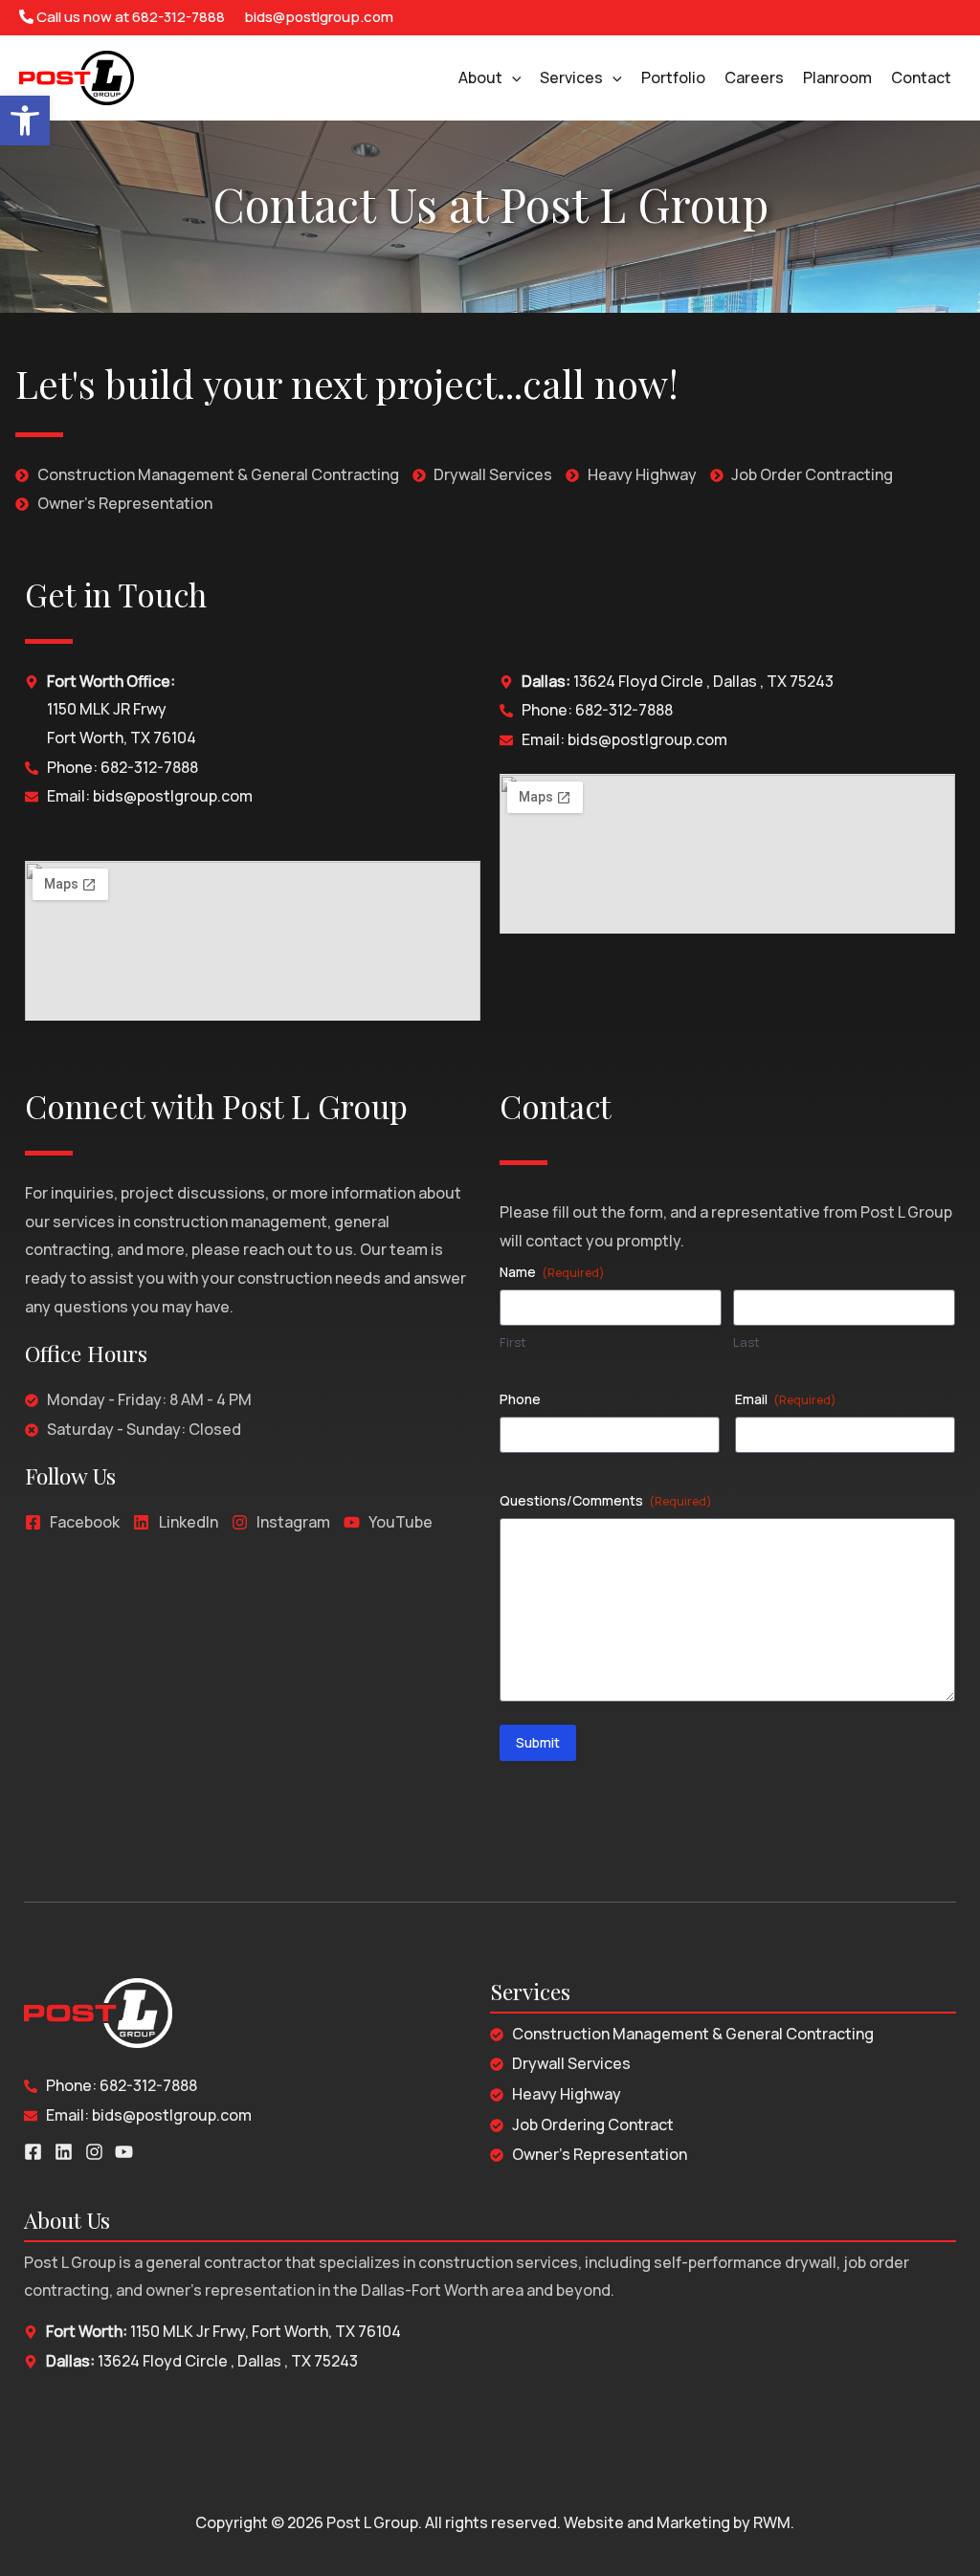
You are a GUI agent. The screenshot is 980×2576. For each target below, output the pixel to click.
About (480, 77)
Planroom (837, 77)
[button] (25, 121)
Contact (921, 77)
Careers (754, 77)
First (513, 1342)
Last (746, 1342)
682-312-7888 (178, 17)
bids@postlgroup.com (319, 17)
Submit (538, 1742)
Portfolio (673, 77)
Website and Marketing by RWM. (679, 2522)
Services (571, 77)
